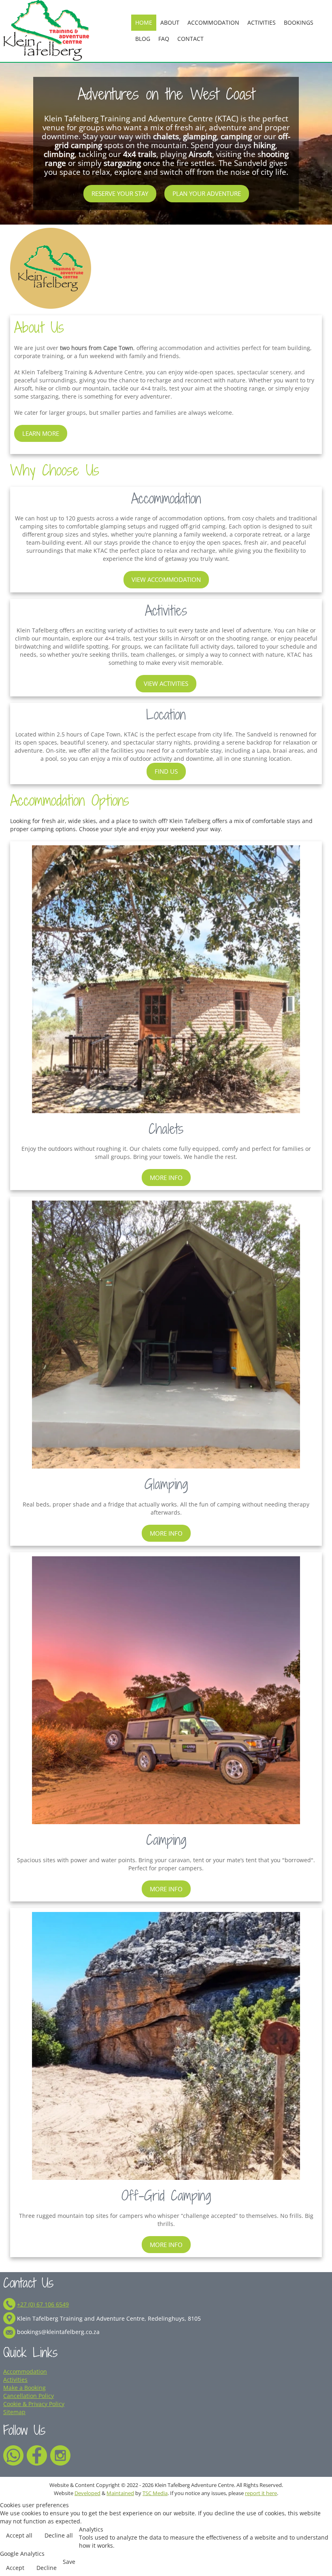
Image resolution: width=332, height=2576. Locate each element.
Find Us (166, 771)
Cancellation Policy (29, 2396)
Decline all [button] (59, 2535)
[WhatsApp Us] (13, 2454)
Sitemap (14, 2412)
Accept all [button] (19, 2535)
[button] (319, 2556)
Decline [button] (47, 2568)
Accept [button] (15, 2568)
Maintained (120, 2493)
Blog (143, 39)
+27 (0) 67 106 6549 (43, 2304)
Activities (262, 22)
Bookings (299, 22)
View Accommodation (166, 579)
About (170, 22)
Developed (87, 2493)
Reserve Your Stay (120, 193)
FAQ (164, 39)
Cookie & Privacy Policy (34, 2404)
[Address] (9, 2318)
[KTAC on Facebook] (37, 2454)
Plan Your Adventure (207, 193)
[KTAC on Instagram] (60, 2454)
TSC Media (155, 2493)
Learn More (41, 433)
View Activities (166, 683)
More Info (166, 1178)
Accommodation (213, 22)
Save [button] (69, 2562)
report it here (261, 2493)
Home (144, 22)
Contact (190, 39)
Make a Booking (24, 2388)
